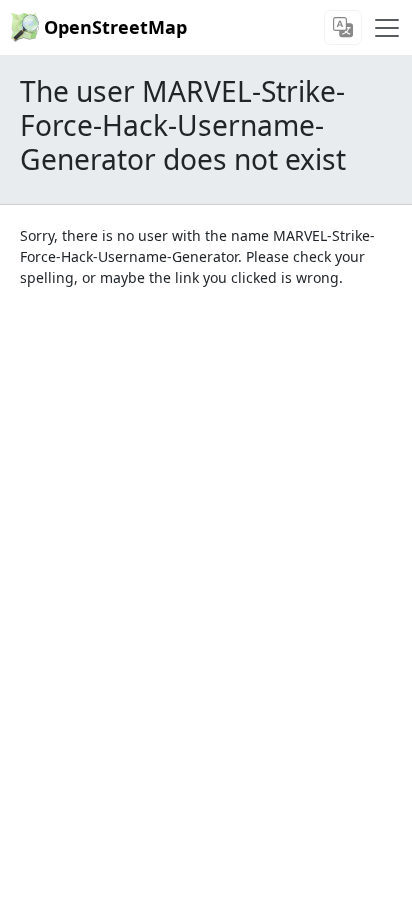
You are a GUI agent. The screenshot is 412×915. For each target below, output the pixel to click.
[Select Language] (343, 27)
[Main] (387, 28)
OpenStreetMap (115, 27)
